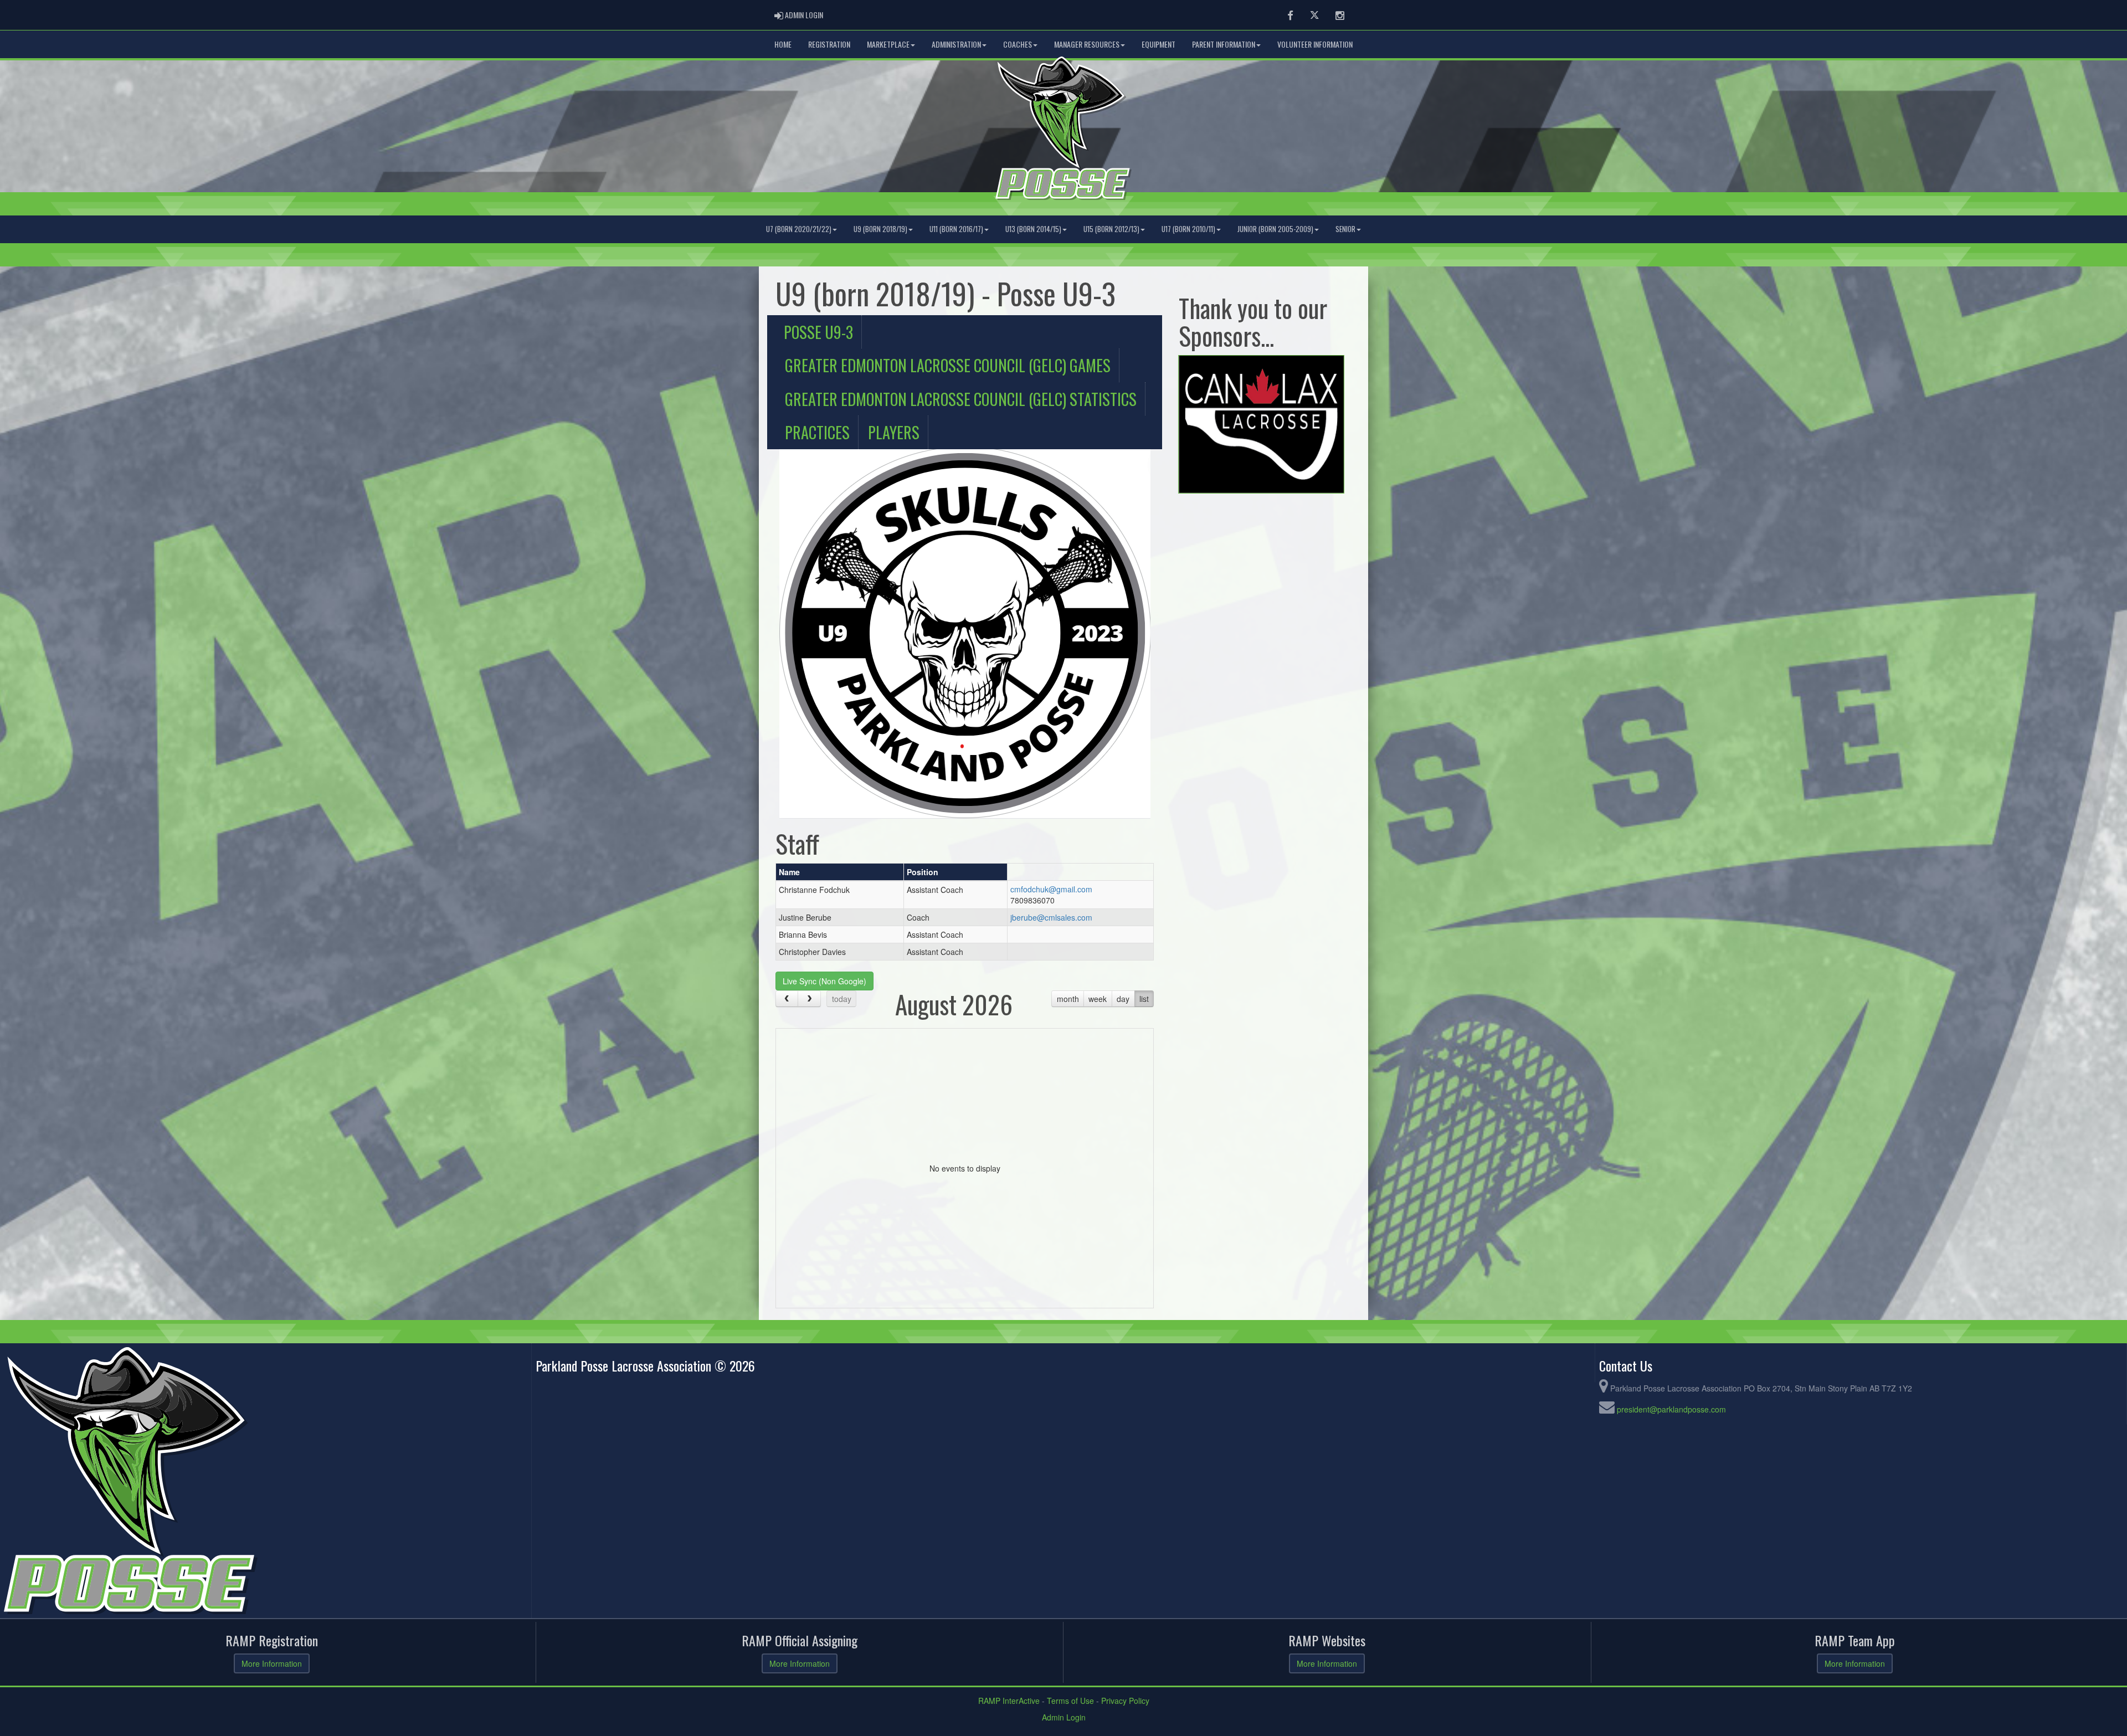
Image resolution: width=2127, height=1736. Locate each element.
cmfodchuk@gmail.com (1051, 889)
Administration (956, 44)
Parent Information (1224, 44)
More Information (272, 1663)
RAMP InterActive (1009, 1701)
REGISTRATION (829, 44)
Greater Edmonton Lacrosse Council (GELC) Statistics (961, 399)
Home (783, 44)
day (1123, 999)
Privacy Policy (1125, 1701)
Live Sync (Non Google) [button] (824, 981)
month (1068, 999)
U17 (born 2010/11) (1188, 229)
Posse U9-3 (818, 332)
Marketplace (888, 44)
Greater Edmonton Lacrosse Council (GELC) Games (948, 365)
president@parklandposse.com (1671, 1409)
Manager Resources (1087, 44)
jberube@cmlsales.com (1051, 917)
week (1098, 999)
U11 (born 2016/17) (956, 229)
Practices (817, 432)
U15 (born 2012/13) (1111, 229)
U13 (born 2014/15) (1033, 229)
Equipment (1158, 44)
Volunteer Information (1315, 44)
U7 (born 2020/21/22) (799, 229)
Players (894, 432)
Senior (1345, 229)
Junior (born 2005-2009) (1275, 229)
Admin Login (1064, 1717)
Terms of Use (1070, 1701)
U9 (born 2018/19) (880, 229)
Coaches (1018, 44)
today (842, 999)
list (1144, 999)
